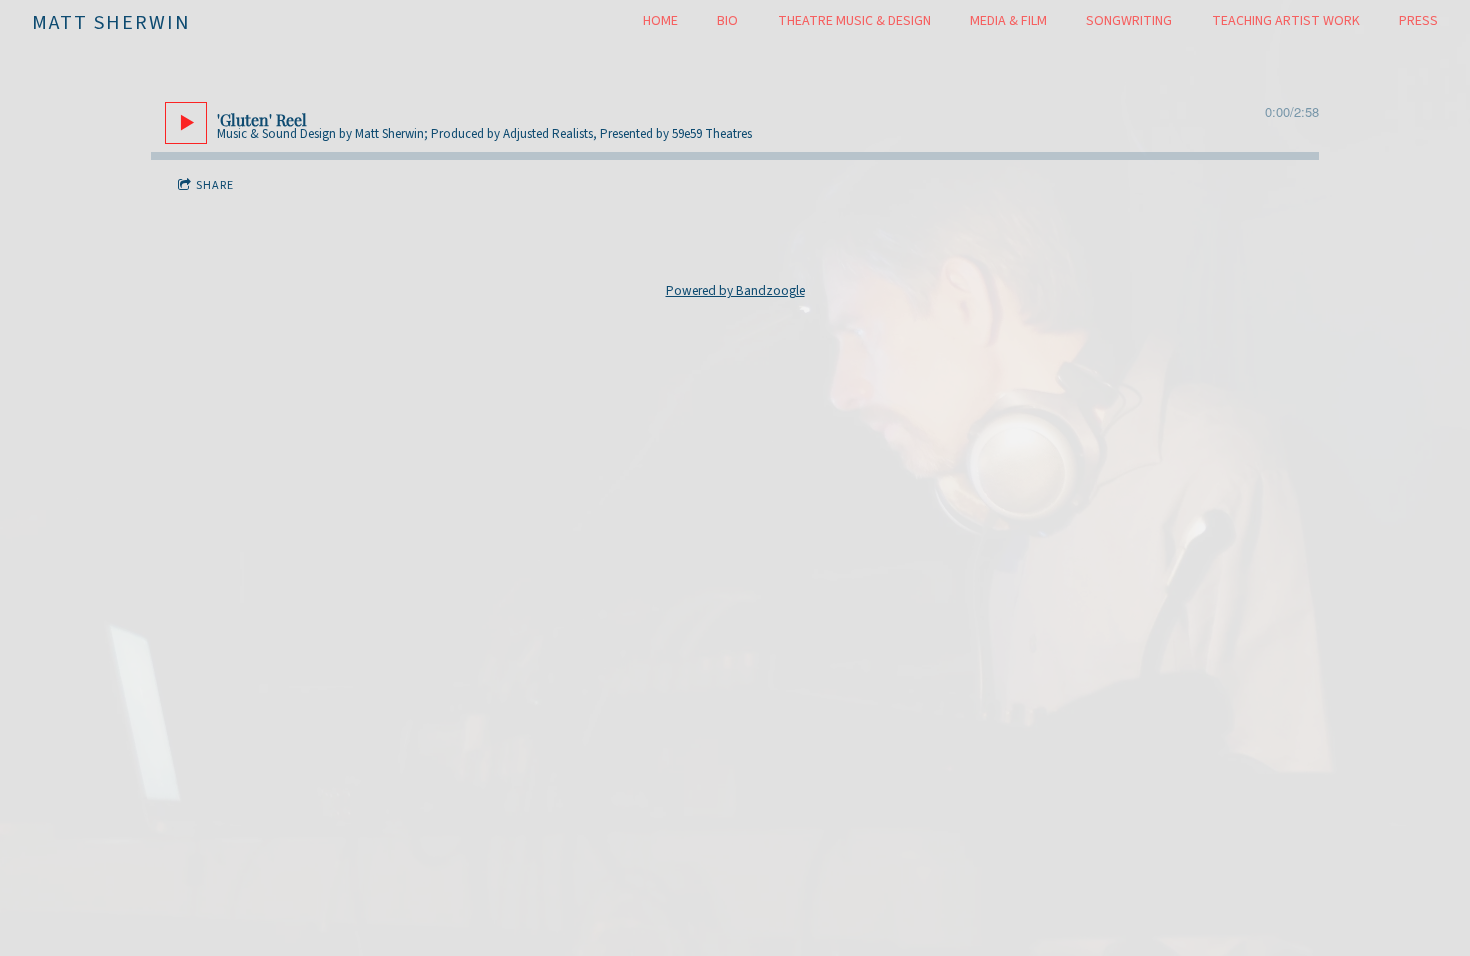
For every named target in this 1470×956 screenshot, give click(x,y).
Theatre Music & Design (854, 21)
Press (1418, 21)
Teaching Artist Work (1286, 21)
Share (215, 185)
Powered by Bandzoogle (735, 290)
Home (660, 21)
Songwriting (1129, 21)
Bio (727, 21)
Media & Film (1008, 21)
